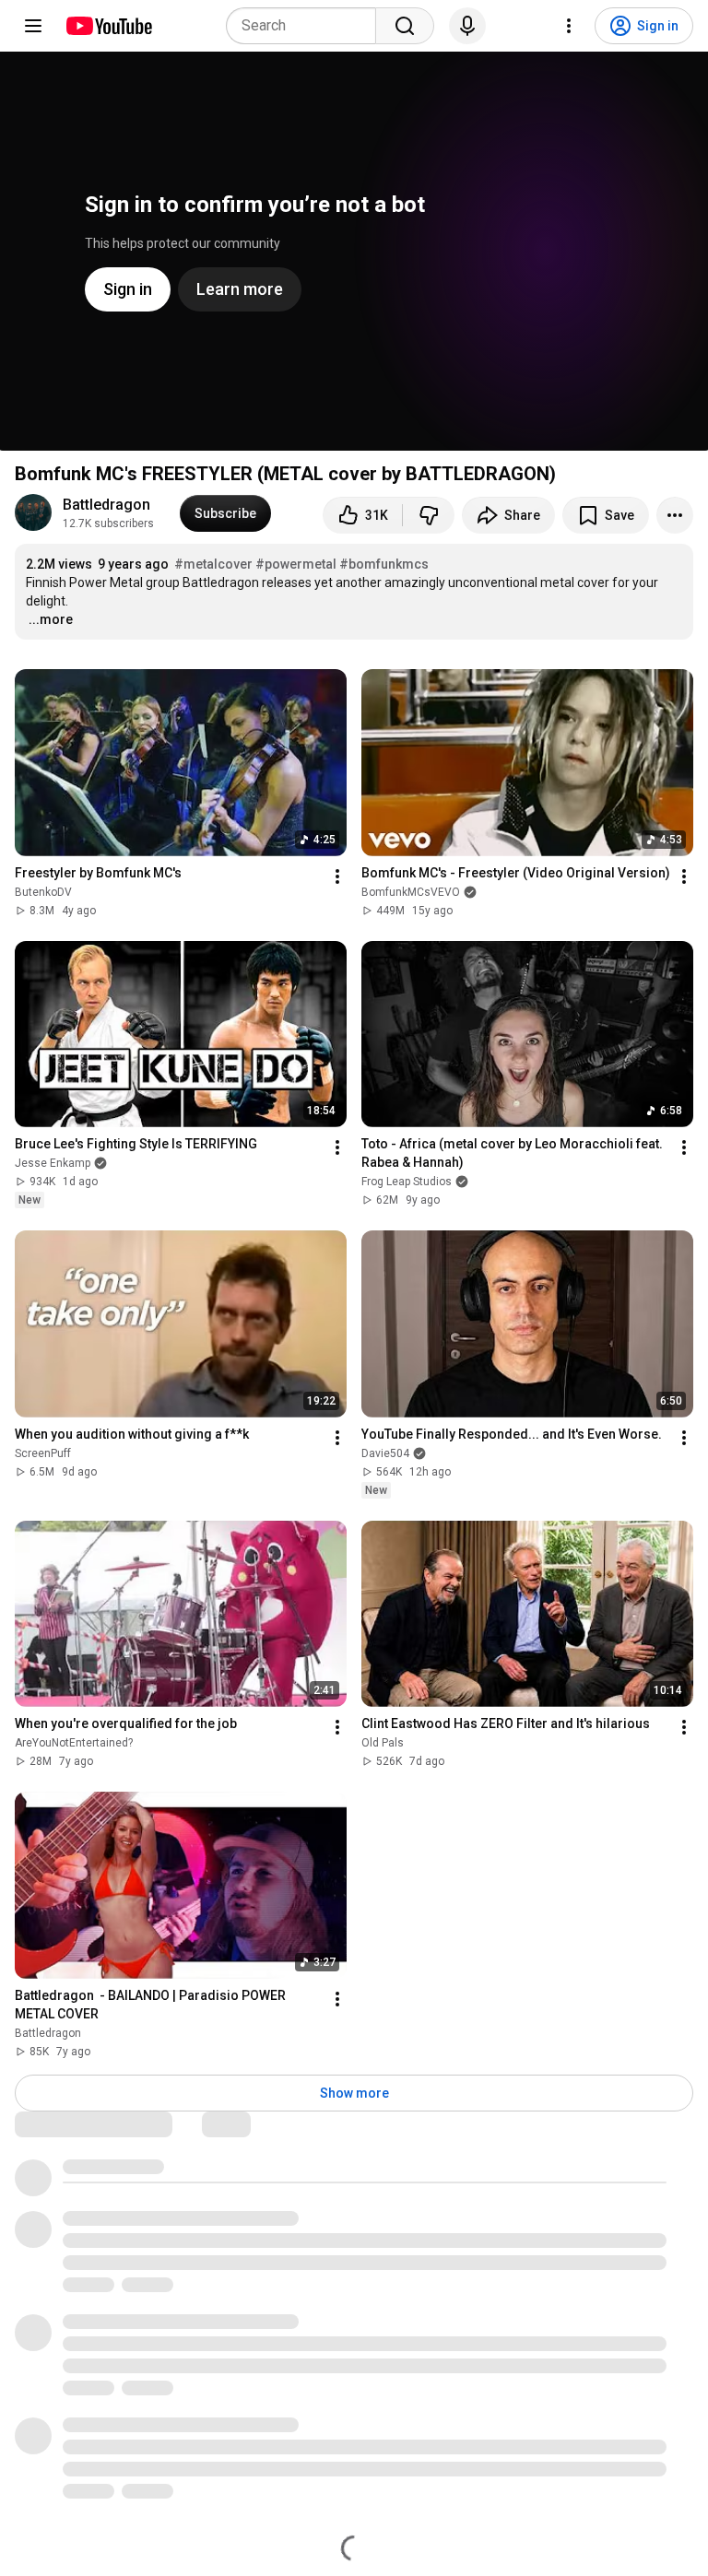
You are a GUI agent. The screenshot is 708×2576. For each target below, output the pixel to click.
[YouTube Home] (108, 26)
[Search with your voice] (467, 26)
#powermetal (296, 564)
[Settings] (569, 26)
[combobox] (307, 26)
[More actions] (675, 515)
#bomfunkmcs (384, 564)
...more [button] (51, 619)
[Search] (405, 26)
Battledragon (106, 505)
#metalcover (213, 564)
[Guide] (33, 26)
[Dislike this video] (429, 515)
